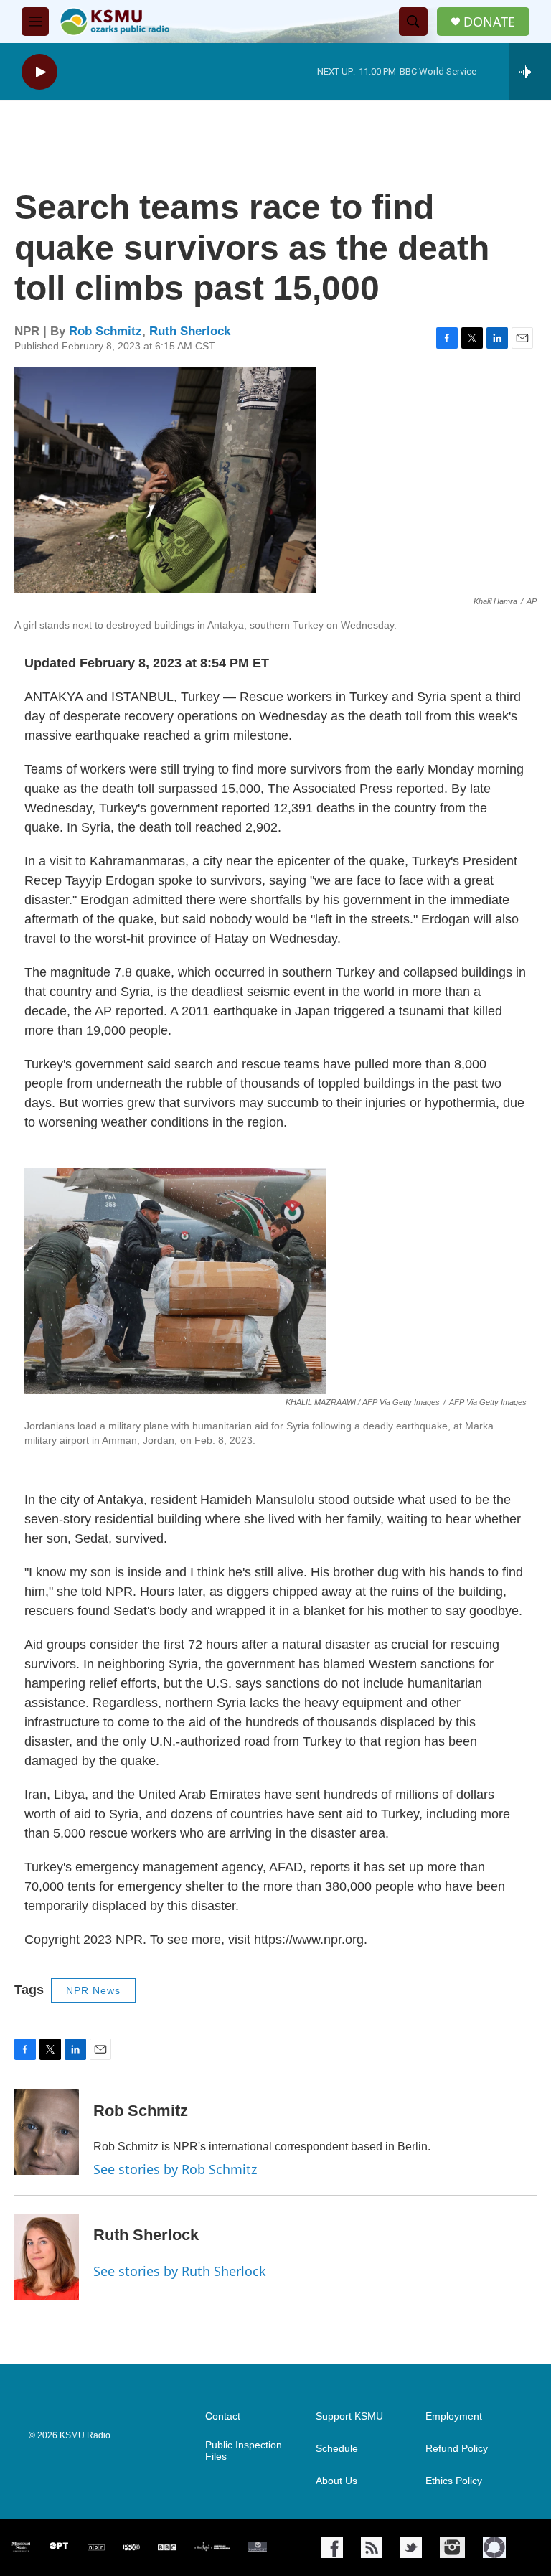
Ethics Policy (454, 2481)
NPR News (93, 1990)
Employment (454, 2416)
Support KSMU (349, 2416)
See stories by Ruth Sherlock (180, 2271)
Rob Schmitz (105, 331)
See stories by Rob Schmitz (175, 2169)
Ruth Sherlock (190, 331)
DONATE (489, 22)
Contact (223, 2416)
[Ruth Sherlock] (47, 2257)
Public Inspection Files (244, 2451)
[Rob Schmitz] (47, 2132)
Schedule (337, 2449)
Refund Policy (457, 2449)
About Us (336, 2481)
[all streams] (530, 72)
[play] (39, 72)
